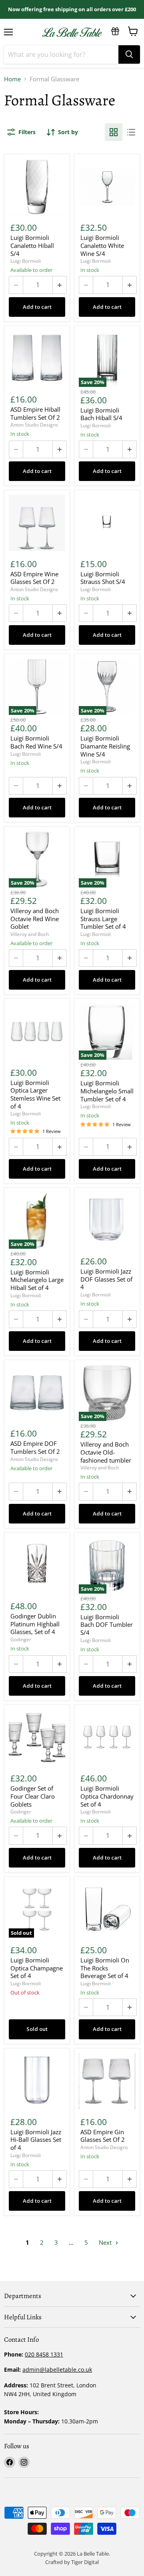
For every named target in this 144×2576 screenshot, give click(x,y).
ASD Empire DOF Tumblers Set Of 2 (35, 1448)
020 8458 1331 (44, 2354)
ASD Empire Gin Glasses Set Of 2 (103, 2136)
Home (12, 79)
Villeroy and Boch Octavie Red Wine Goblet (35, 919)
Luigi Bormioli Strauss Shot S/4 (103, 578)
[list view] (131, 132)
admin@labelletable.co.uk (57, 2370)
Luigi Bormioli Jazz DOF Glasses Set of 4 (106, 1279)
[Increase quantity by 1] (60, 285)
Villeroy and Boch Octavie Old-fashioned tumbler (106, 1452)
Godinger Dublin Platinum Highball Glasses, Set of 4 (35, 1624)
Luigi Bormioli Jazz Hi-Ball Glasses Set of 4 (36, 2140)
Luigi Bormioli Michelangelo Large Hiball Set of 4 (37, 1280)
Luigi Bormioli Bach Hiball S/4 (101, 414)
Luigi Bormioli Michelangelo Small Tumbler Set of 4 (107, 1091)
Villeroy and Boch (30, 934)
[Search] (129, 54)
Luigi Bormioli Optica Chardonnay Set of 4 (107, 1796)
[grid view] (114, 132)
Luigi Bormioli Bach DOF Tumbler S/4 (107, 1625)
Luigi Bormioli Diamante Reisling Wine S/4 (105, 746)
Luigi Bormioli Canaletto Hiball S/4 (32, 246)
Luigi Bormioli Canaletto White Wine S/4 (102, 246)
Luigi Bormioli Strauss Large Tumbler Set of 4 (103, 919)
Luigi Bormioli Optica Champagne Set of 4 (37, 1968)
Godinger (21, 1639)
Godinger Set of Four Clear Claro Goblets (33, 1796)
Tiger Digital (85, 2562)
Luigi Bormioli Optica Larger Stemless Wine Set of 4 (35, 1095)
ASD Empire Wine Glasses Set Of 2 (34, 578)
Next (106, 2242)
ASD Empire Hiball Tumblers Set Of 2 (35, 414)
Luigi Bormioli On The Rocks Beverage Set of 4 (105, 1968)
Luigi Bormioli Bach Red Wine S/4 (36, 742)
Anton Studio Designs (34, 425)
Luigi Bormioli (26, 261)
